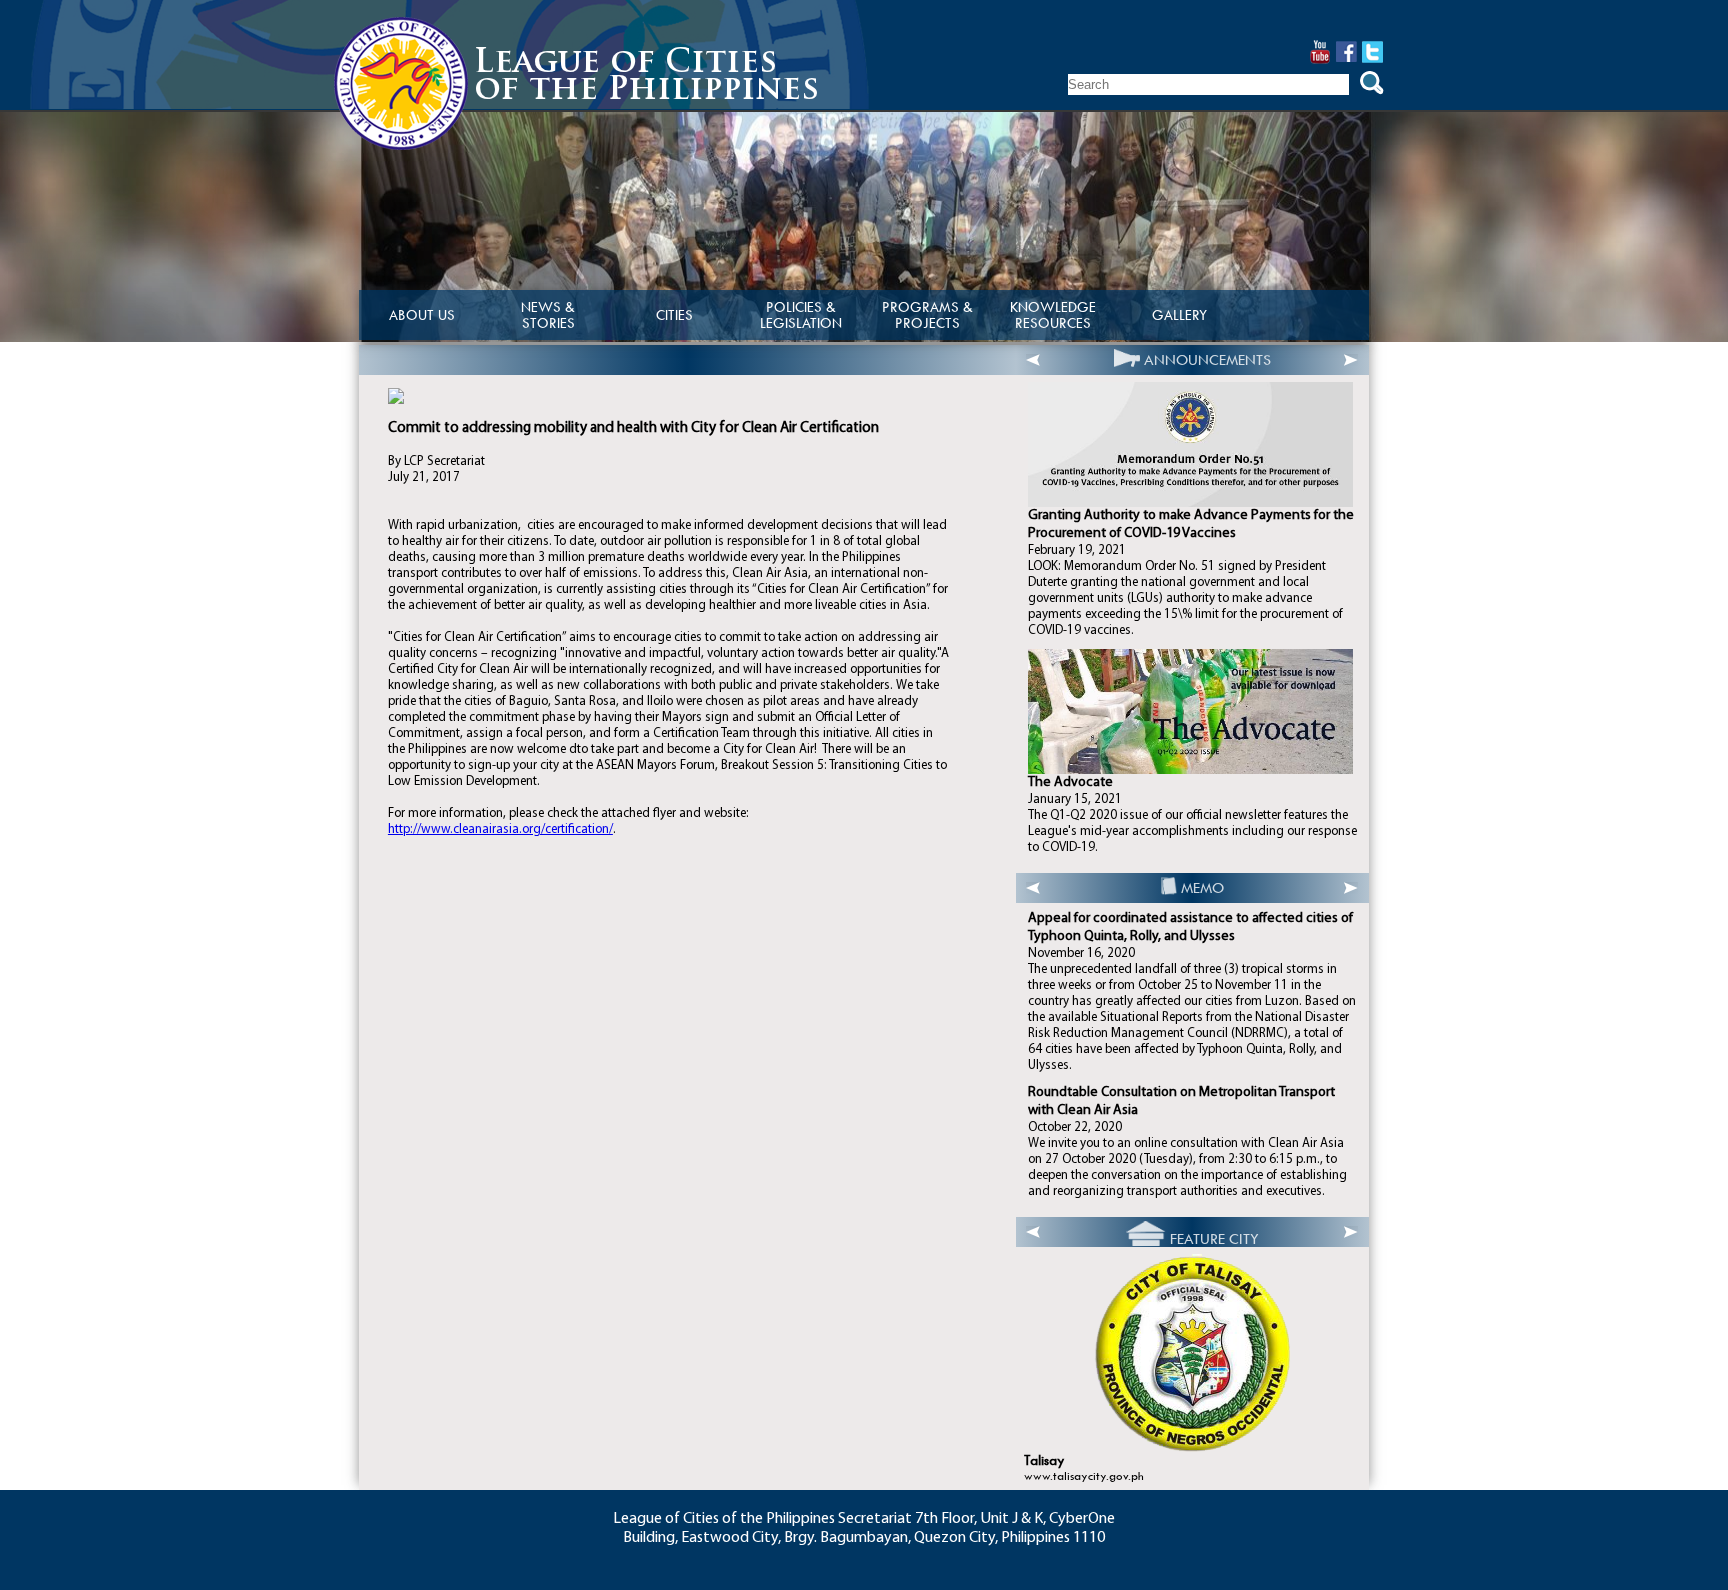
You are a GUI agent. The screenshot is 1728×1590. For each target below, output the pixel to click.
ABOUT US (422, 315)
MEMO (1202, 888)
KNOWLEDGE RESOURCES (1053, 315)
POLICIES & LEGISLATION (801, 315)
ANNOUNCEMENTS (1207, 360)
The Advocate (1070, 782)
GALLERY (1179, 315)
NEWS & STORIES (548, 315)
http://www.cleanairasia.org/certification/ (500, 829)
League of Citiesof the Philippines (646, 77)
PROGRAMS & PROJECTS (927, 315)
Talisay (1044, 1460)
